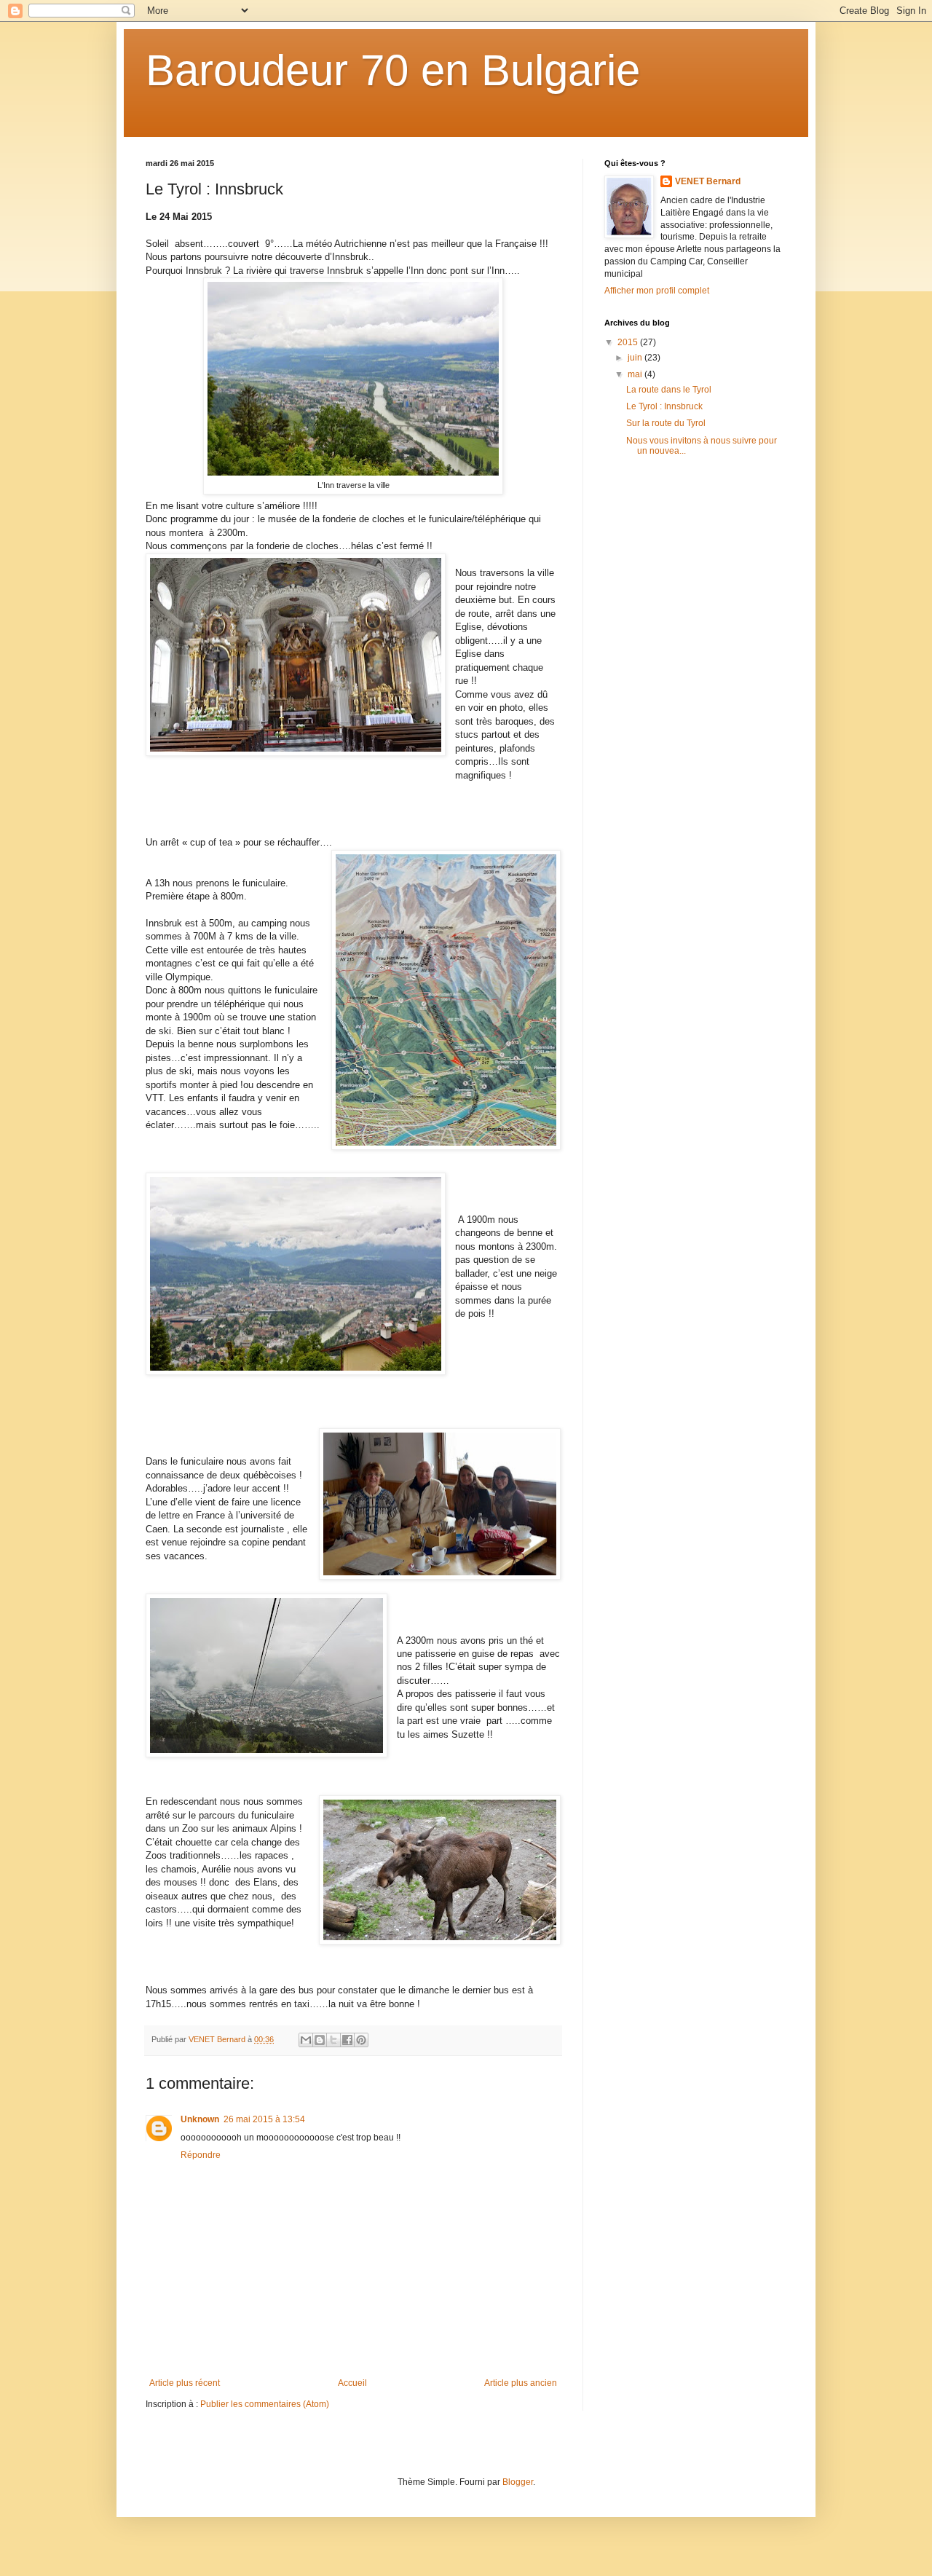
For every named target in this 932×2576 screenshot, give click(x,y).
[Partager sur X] (333, 2040)
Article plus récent (185, 2383)
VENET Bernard (708, 181)
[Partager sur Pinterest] (361, 2040)
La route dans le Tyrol (669, 390)
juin (636, 358)
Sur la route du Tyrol (666, 423)
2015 (629, 342)
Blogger (518, 2482)
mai (636, 374)
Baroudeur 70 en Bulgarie (393, 70)
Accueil (352, 2383)
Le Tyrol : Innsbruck (664, 406)
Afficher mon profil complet (657, 291)
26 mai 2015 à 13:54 (264, 2119)
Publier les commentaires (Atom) (265, 2404)
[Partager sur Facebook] (347, 2040)
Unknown (200, 2119)
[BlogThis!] (320, 2040)
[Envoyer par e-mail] (306, 2040)
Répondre (201, 2155)
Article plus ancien (521, 2383)
